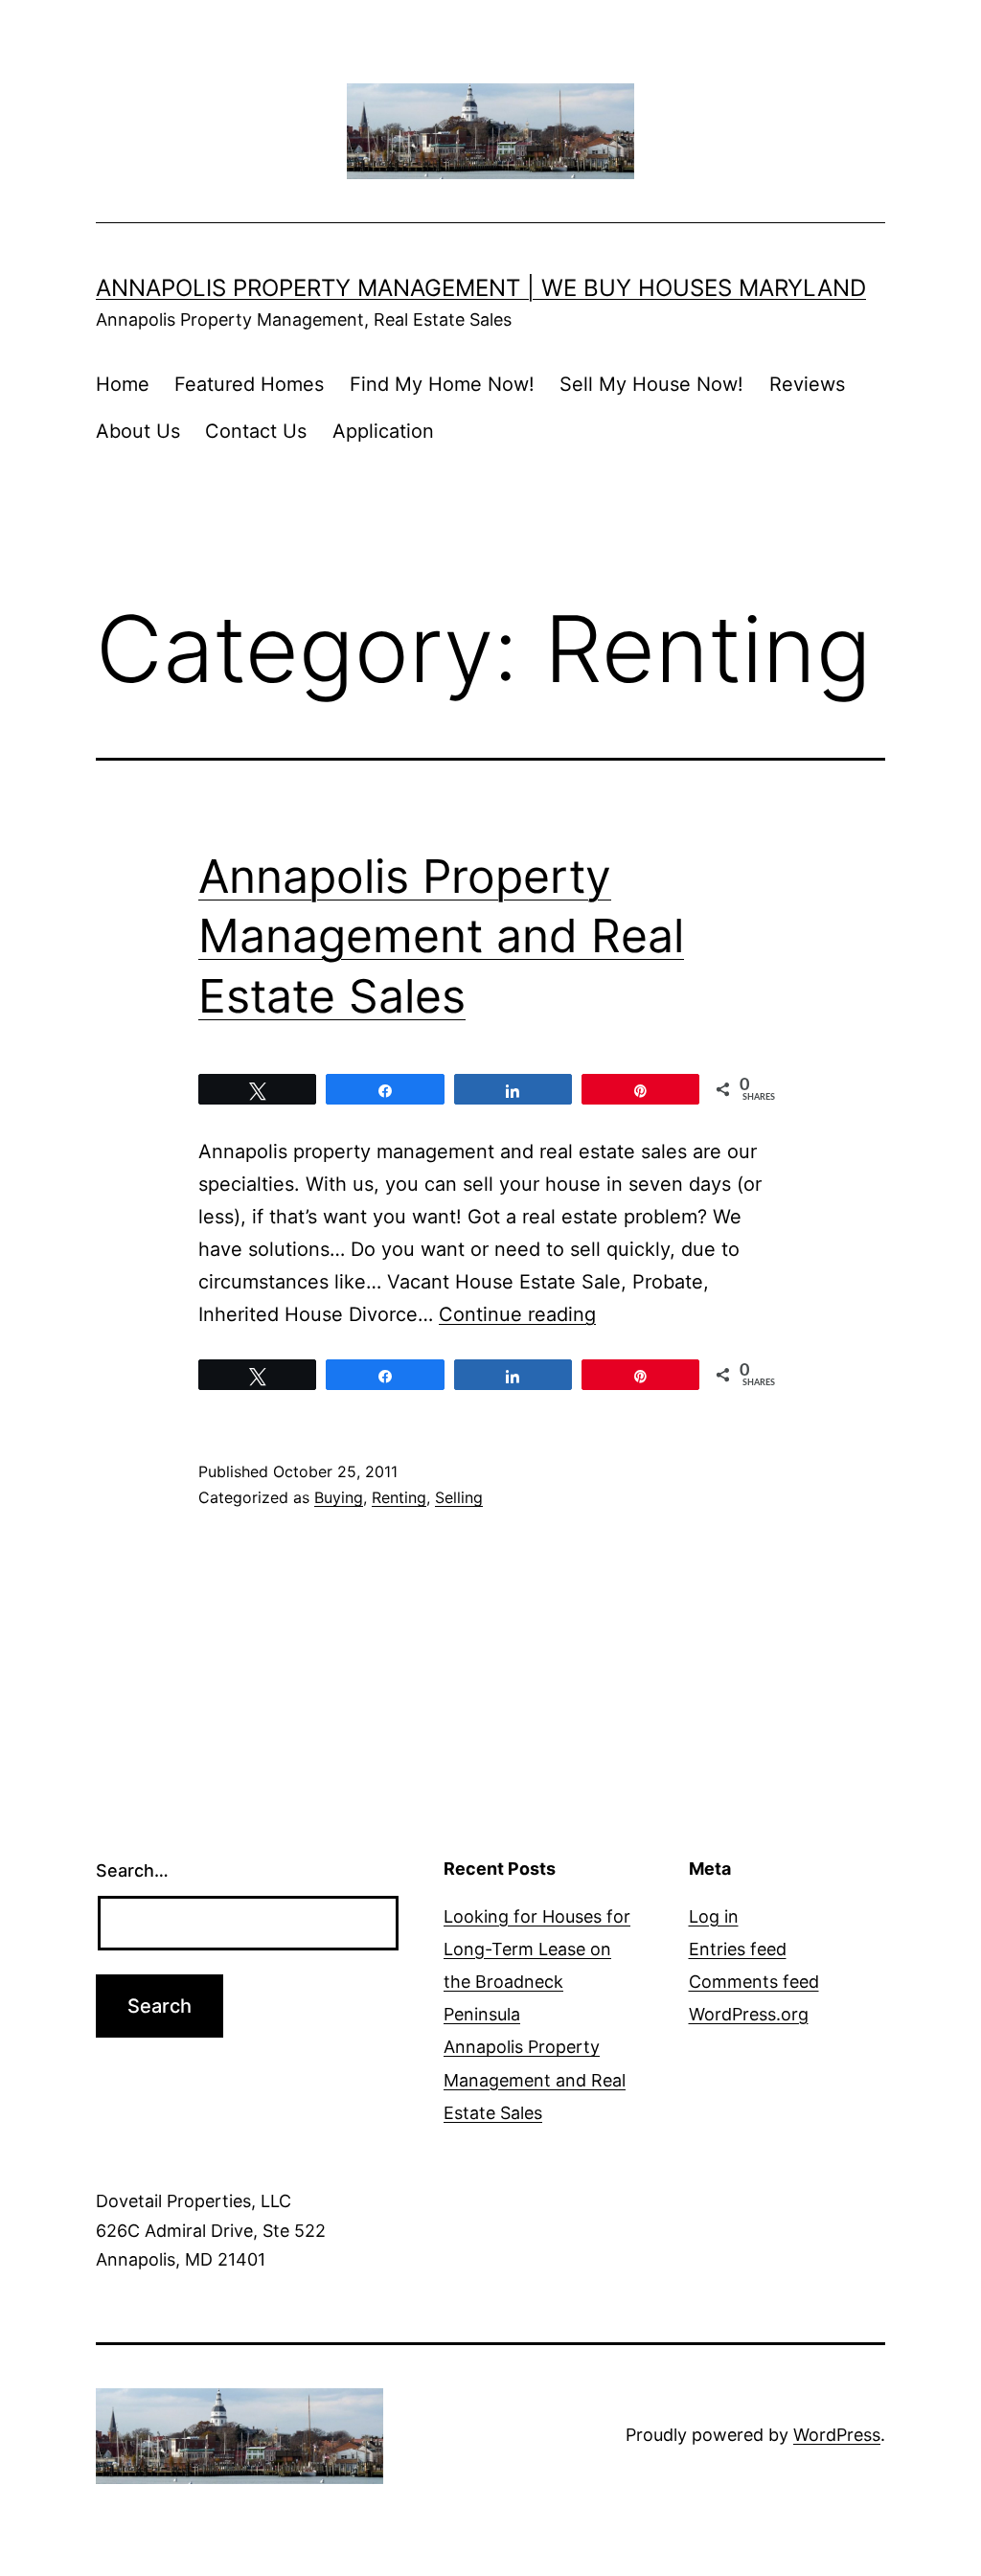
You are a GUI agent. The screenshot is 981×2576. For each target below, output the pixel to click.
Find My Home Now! (442, 384)
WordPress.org (749, 2014)
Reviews (807, 384)
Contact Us (256, 431)
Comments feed (754, 1982)
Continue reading (517, 1314)
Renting (399, 1497)
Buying (339, 1497)
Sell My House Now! (651, 384)
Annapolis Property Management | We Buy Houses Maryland (481, 288)
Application (383, 431)
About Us (138, 431)
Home (123, 384)
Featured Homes (249, 384)
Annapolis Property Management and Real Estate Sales (441, 936)
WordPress (837, 2435)
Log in (714, 1916)
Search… (132, 1870)
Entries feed (738, 1949)
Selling (459, 1497)
